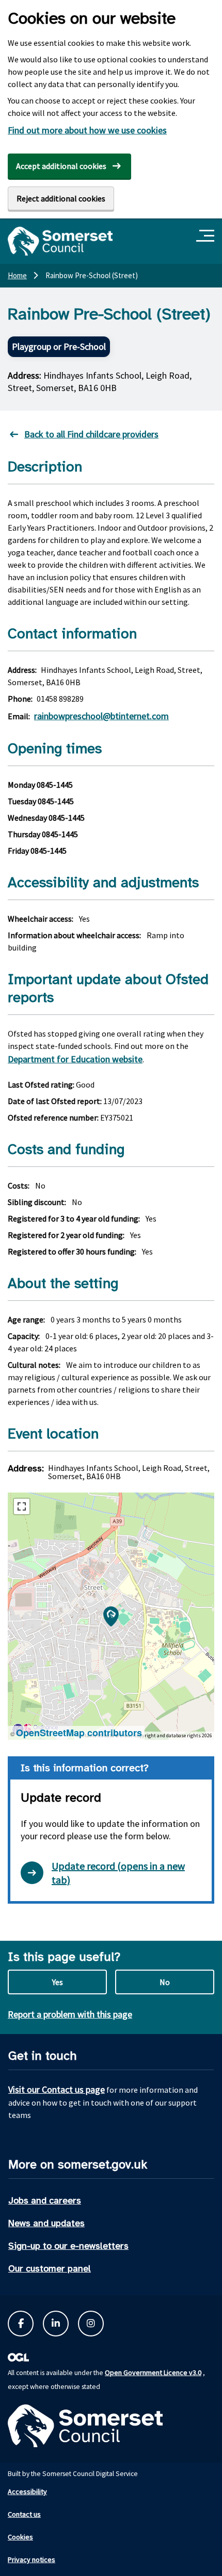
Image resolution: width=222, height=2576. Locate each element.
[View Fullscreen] (22, 1506)
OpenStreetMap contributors (79, 1733)
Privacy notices (31, 2560)
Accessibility (27, 2492)
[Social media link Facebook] (21, 2324)
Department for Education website (75, 1059)
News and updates (46, 2223)
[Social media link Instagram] (91, 2324)
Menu (207, 236)
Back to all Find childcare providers (91, 434)
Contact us (24, 2514)
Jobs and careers (45, 2200)
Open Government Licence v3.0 (153, 2372)
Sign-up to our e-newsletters (68, 2246)
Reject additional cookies (61, 198)
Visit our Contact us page (57, 2089)
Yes (58, 1982)
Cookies (20, 2537)
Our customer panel (50, 2268)
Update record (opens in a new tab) (118, 1873)
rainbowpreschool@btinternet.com (101, 716)
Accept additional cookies (61, 166)
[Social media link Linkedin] (56, 2324)
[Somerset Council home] (60, 241)
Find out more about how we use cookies (87, 130)
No (165, 1982)
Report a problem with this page (70, 2014)
